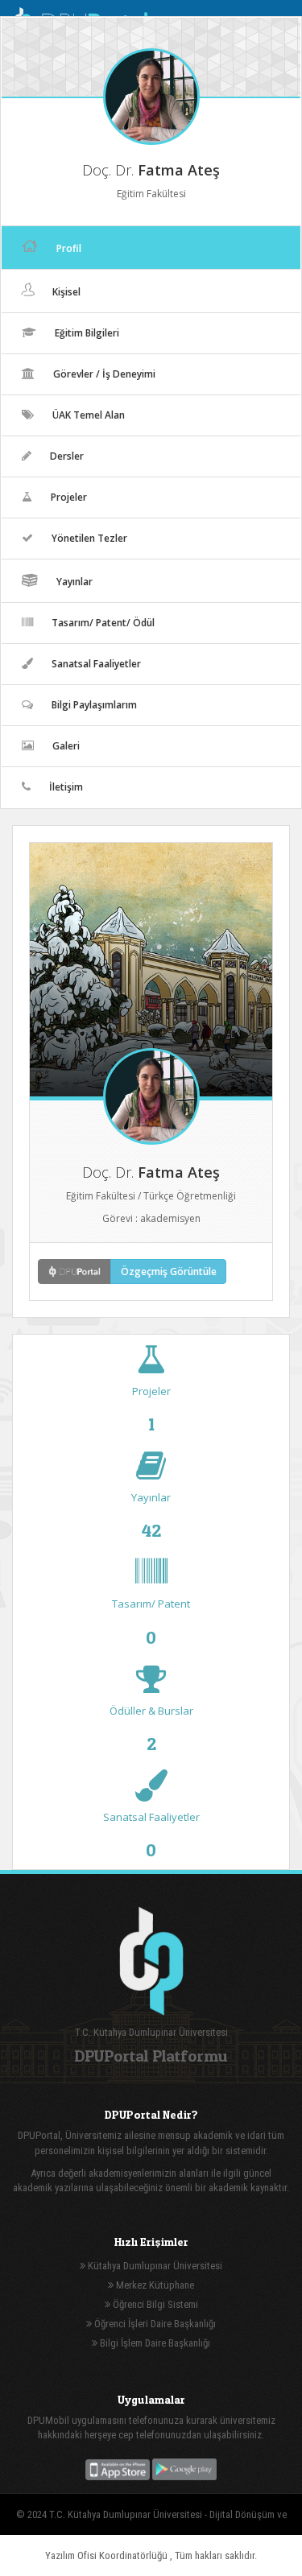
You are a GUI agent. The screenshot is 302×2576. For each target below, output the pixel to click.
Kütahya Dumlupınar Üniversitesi (154, 2266)
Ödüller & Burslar (151, 1728)
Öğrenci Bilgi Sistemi (154, 2304)
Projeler (151, 1409)
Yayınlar (151, 1515)
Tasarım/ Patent (151, 1621)
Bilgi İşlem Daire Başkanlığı (154, 2343)
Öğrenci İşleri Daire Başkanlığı (154, 2324)
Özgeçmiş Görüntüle (169, 1271)
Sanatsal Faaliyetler (151, 1835)
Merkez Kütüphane (154, 2285)
